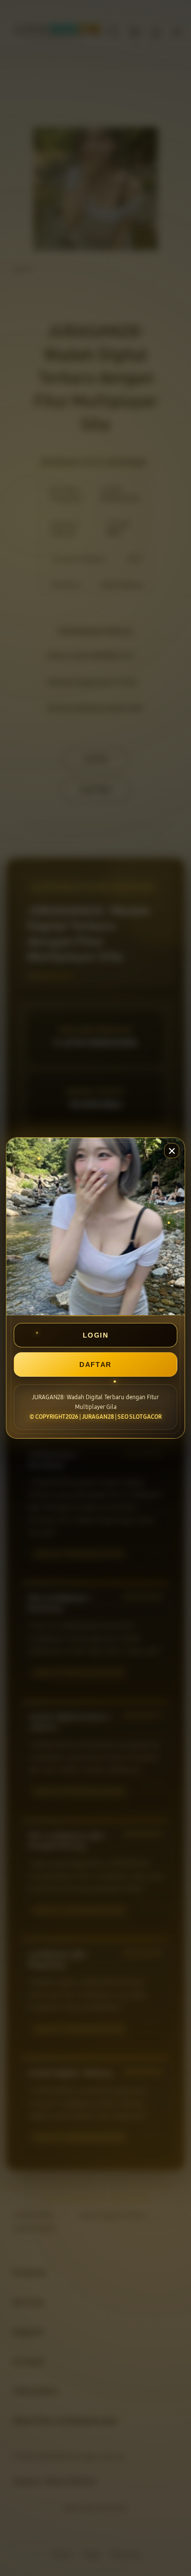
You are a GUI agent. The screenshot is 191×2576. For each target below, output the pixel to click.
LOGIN (95, 1335)
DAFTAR (95, 1364)
